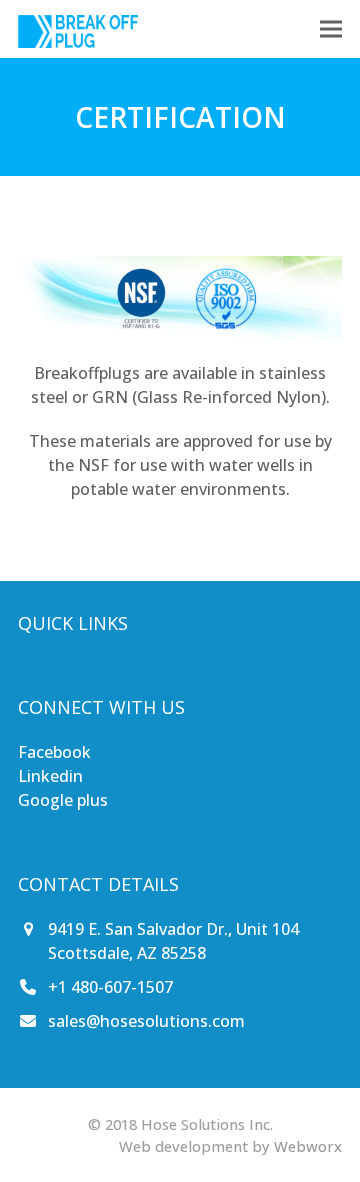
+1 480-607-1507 (110, 987)
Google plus (63, 800)
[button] (331, 28)
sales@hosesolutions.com (146, 1021)
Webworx (308, 1146)
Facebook (54, 752)
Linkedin (50, 776)
